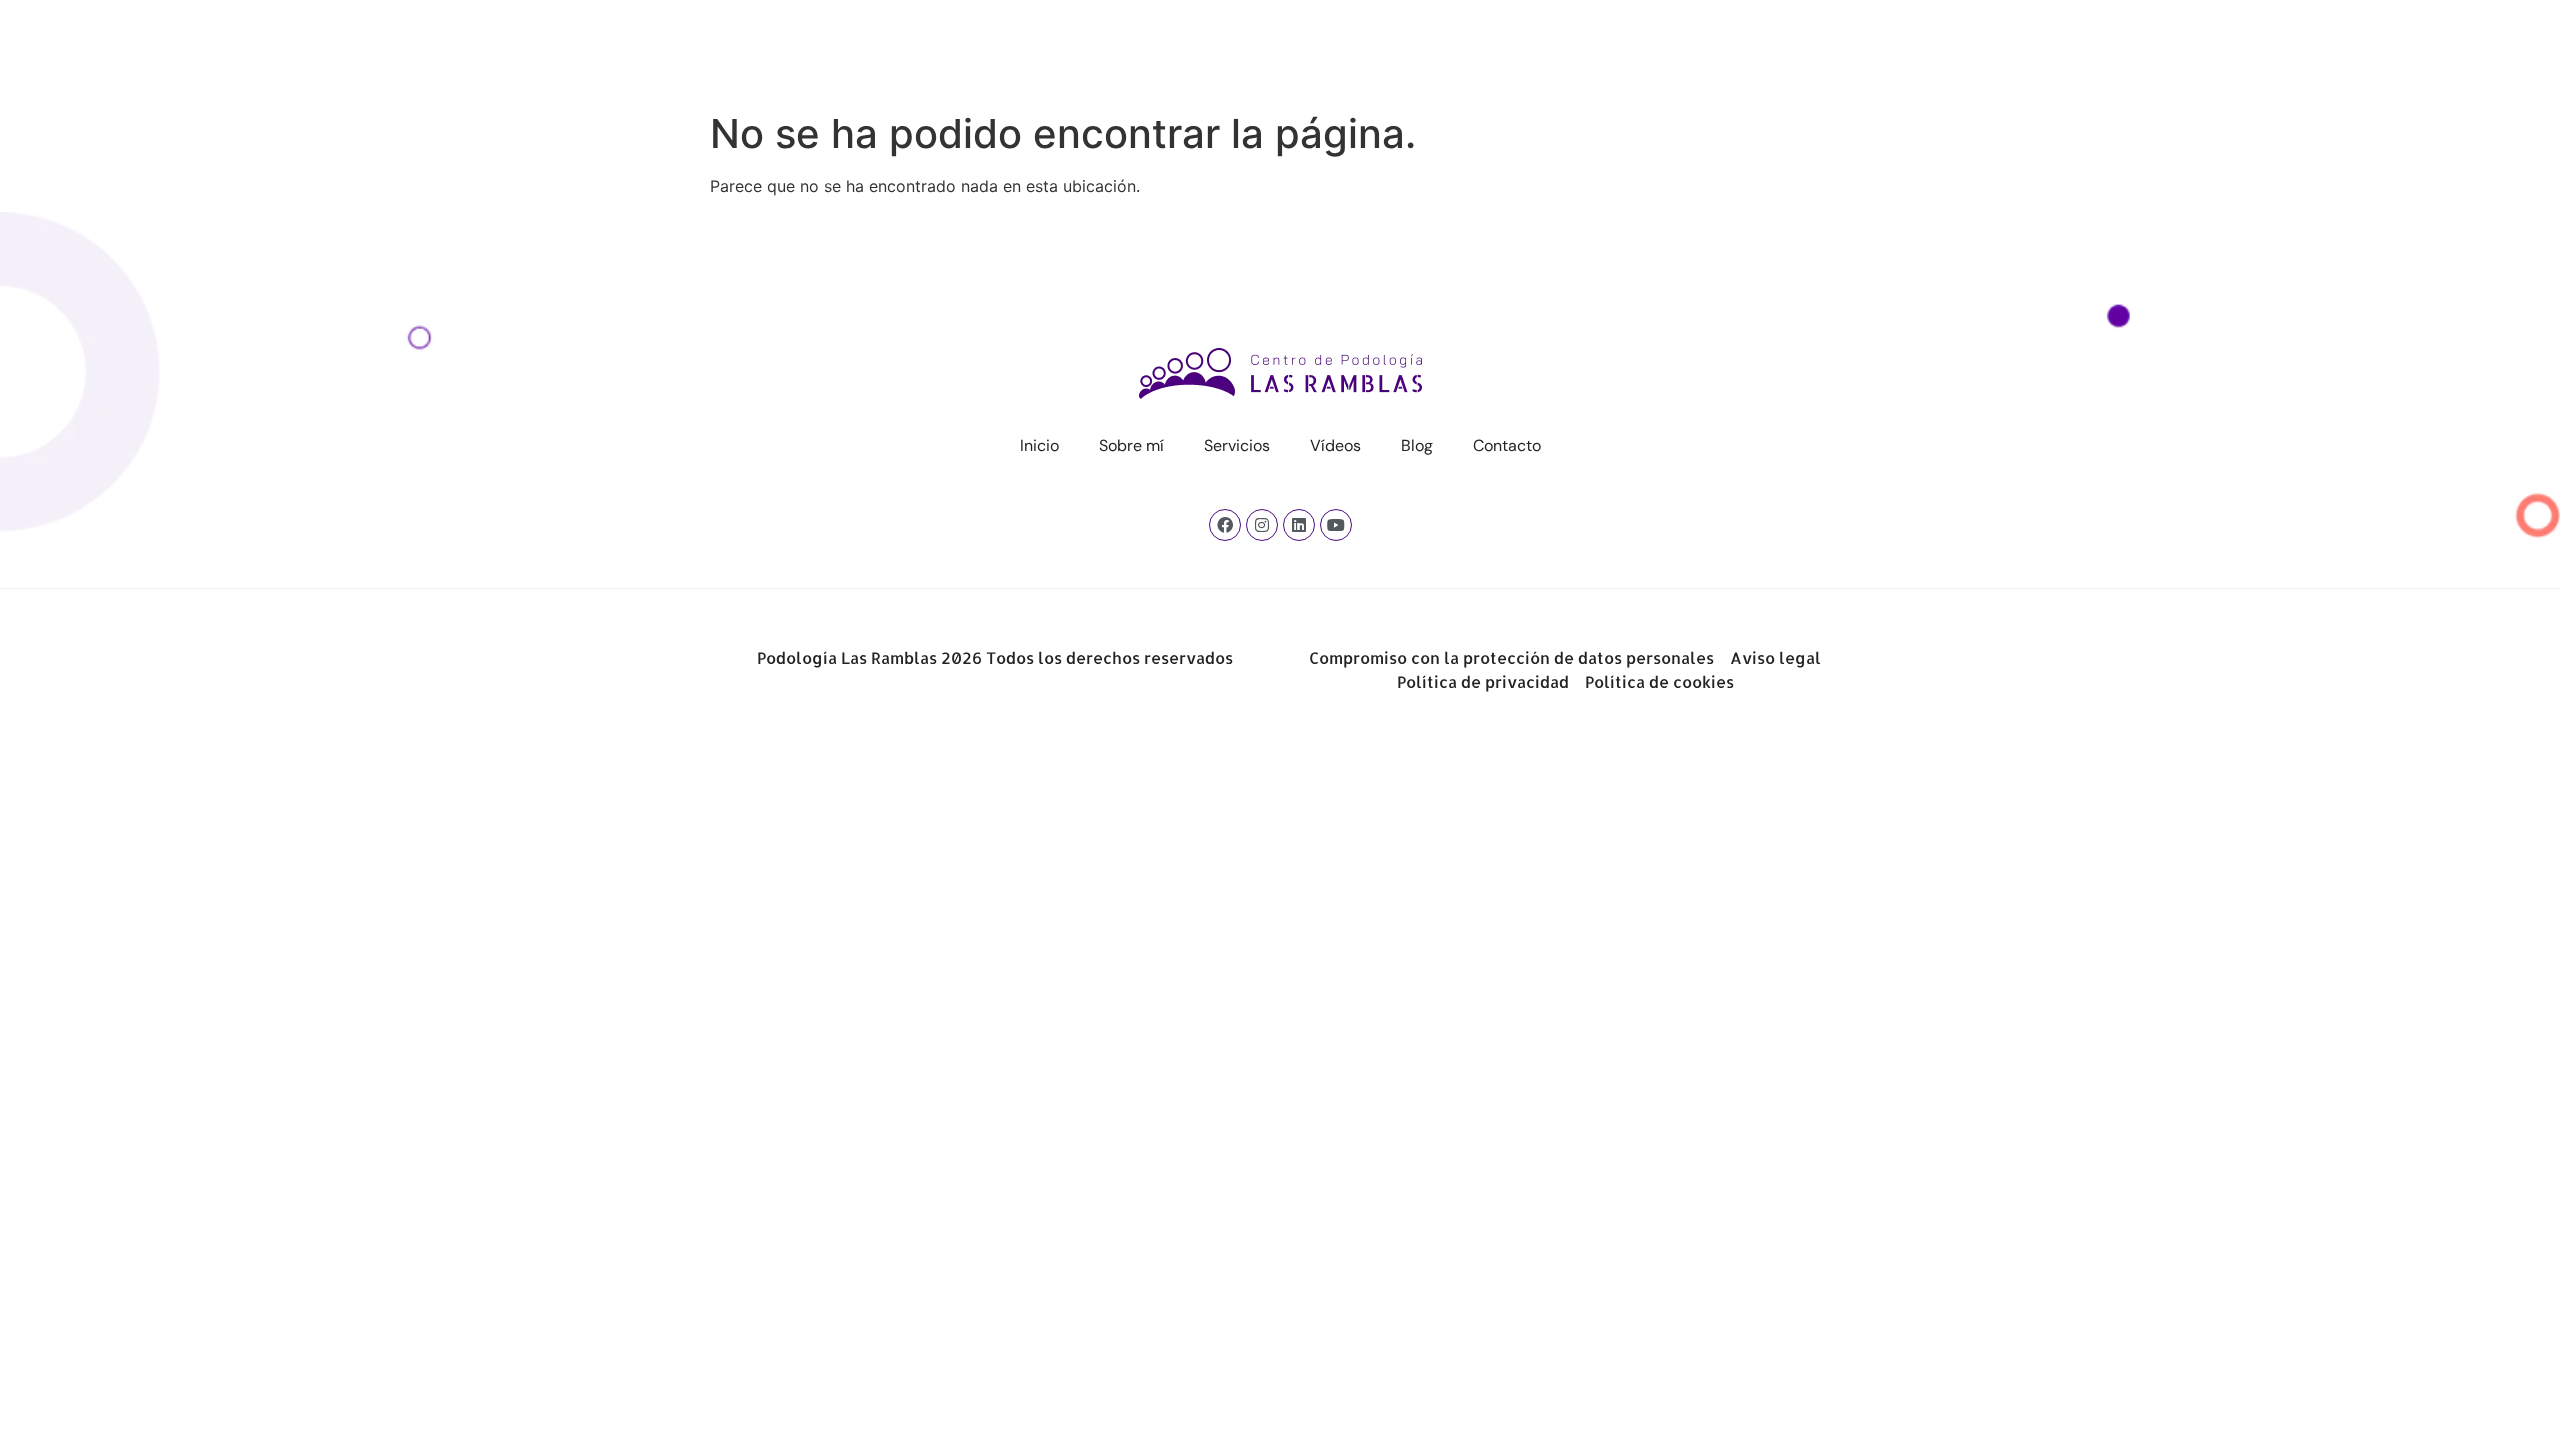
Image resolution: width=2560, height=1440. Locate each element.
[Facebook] (1225, 525)
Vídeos (1388, 48)
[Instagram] (1262, 525)
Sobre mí (1184, 48)
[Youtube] (1336, 525)
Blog (1470, 48)
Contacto (1560, 48)
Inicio (1092, 48)
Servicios (1290, 48)
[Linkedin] (1299, 525)
